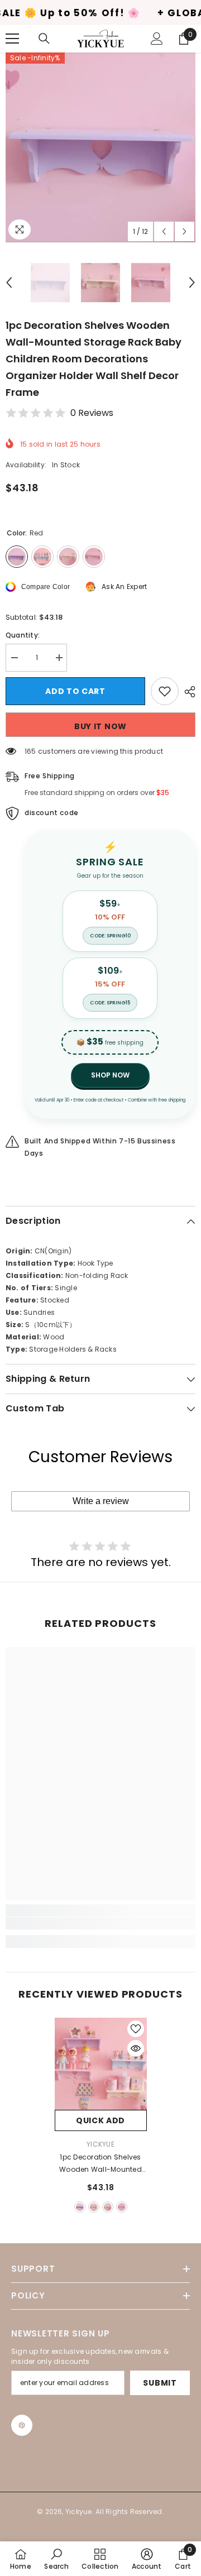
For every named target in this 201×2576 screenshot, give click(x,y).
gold (108, 2207)
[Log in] (157, 39)
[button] (164, 231)
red (80, 2207)
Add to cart (75, 691)
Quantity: (23, 635)
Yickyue (100, 2144)
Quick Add (100, 2120)
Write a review (101, 1501)
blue (94, 2207)
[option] (100, 147)
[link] (100, 1923)
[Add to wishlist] (165, 691)
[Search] (44, 39)
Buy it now (100, 726)
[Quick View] (136, 2048)
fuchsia (122, 2207)
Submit (160, 2383)
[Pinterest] (22, 2425)
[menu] (12, 39)
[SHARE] (187, 692)
